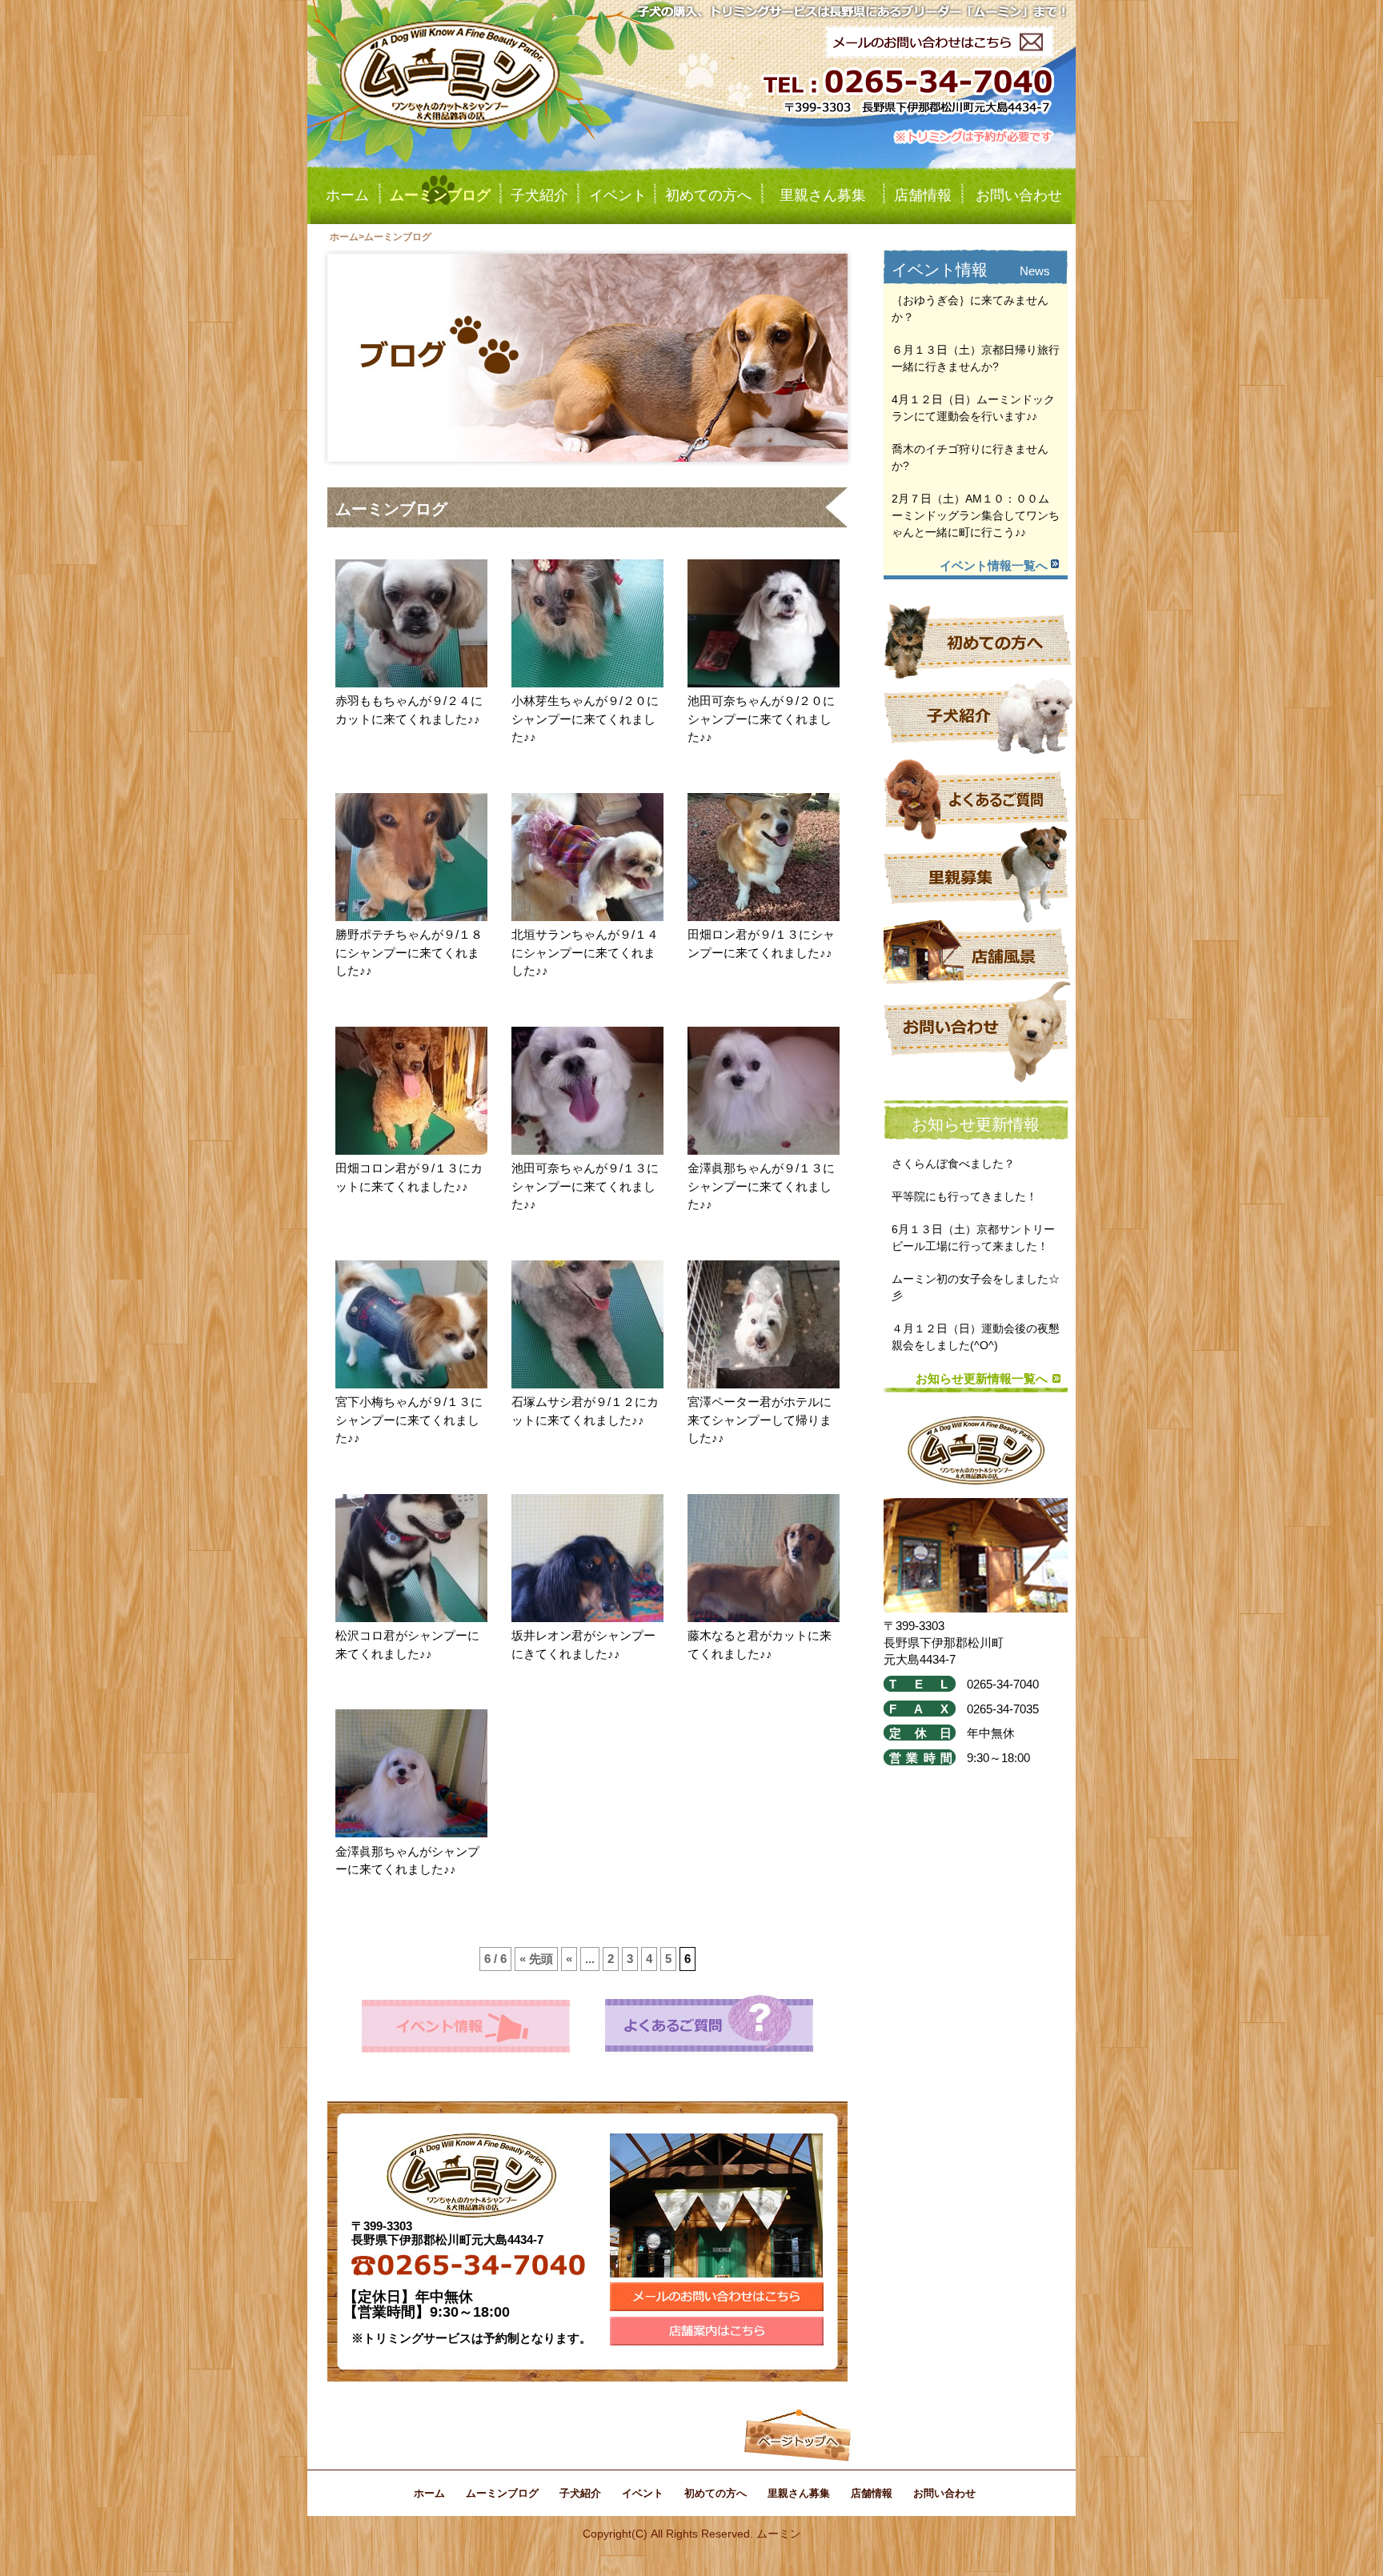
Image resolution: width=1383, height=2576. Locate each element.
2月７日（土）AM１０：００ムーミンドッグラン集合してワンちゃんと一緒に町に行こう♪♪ (976, 515)
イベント (618, 195)
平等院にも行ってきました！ (964, 1196)
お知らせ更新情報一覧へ (982, 1378)
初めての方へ (708, 195)
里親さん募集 (823, 195)
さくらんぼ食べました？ (953, 1164)
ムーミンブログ (440, 195)
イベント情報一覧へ (994, 565)
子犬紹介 (539, 195)
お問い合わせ (1019, 195)
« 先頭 (536, 1959)
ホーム (347, 195)
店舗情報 (923, 195)
